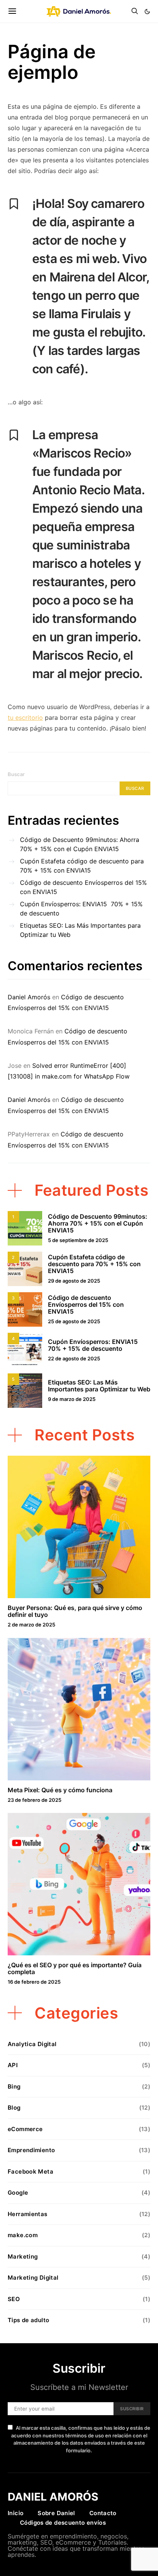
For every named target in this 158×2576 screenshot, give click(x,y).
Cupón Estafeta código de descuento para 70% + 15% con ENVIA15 (82, 866)
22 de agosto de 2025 (74, 1358)
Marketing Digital (33, 2278)
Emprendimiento (31, 2150)
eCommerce (25, 2129)
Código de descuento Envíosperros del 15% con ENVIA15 (83, 887)
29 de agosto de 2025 (74, 1281)
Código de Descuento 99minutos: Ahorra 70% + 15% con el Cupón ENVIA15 (80, 844)
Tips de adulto (28, 2320)
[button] (147, 11)
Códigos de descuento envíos (63, 2523)
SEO (14, 2299)
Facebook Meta (30, 2171)
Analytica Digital (32, 2044)
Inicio (16, 2513)
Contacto (103, 2513)
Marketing (23, 2256)
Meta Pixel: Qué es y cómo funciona (60, 1790)
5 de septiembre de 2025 (78, 1240)
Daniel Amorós (29, 997)
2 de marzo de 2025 (31, 1625)
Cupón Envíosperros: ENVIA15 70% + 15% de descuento (81, 909)
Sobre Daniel (56, 2513)
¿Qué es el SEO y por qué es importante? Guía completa (75, 1968)
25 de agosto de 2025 (74, 1321)
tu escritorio (25, 718)
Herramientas (28, 2214)
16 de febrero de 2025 (34, 1982)
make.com (23, 2235)
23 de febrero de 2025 (35, 1800)
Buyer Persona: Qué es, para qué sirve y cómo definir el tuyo (75, 1611)
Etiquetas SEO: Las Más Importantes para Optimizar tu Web (80, 930)
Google (18, 2193)
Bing (14, 2086)
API (13, 2065)
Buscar (16, 774)
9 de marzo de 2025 (72, 1399)
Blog (14, 2108)
